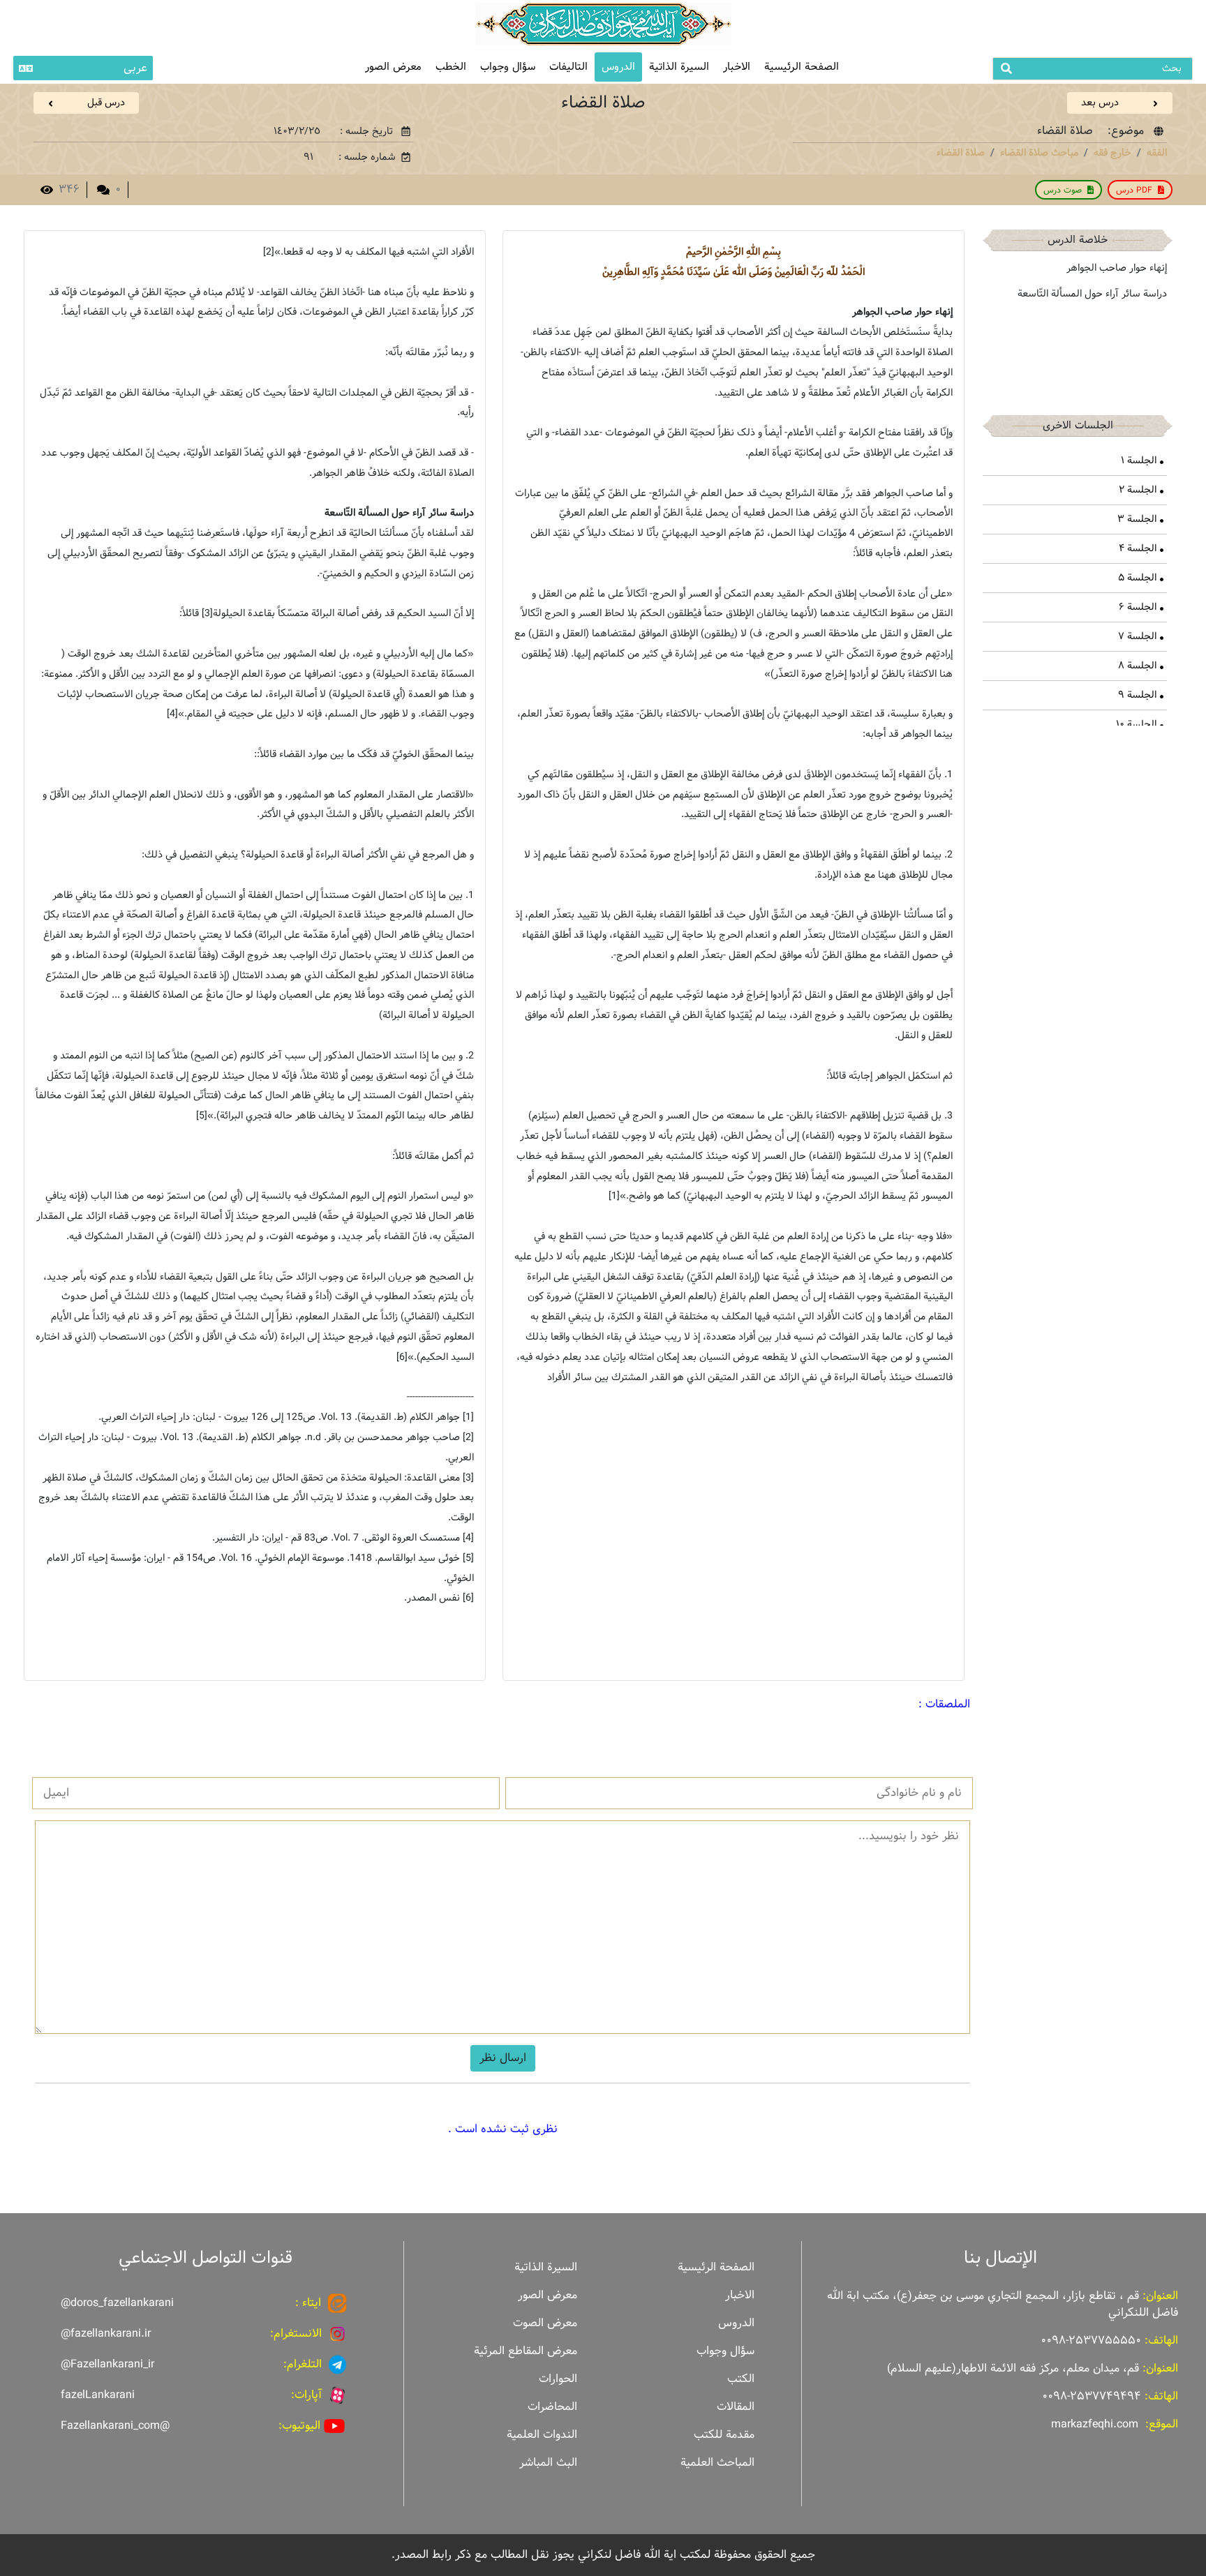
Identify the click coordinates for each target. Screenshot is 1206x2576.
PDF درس (1134, 190)
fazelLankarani (98, 2395)
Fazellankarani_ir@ (107, 2364)
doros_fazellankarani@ (117, 2303)
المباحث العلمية (717, 2463)
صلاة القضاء (961, 153)
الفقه (1157, 153)
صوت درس (1063, 190)
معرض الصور (548, 2295)
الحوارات (558, 2379)
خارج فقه (1112, 153)
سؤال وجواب (508, 67)
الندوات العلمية (542, 2435)
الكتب (741, 2379)
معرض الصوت (545, 2323)
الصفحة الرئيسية (802, 67)
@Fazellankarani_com (115, 2426)
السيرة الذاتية (679, 67)
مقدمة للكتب (724, 2435)
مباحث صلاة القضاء (1039, 153)
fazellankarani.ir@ (106, 2334)
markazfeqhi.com (1095, 2424)
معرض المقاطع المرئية (526, 2351)
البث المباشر (548, 2463)
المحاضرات (552, 2407)
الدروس (618, 67)
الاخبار (737, 67)
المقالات (736, 2407)
